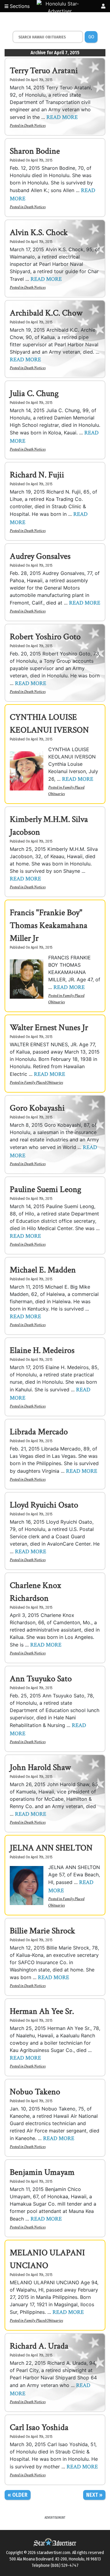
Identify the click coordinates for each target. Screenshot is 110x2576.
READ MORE (62, 117)
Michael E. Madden (43, 1270)
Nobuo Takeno (35, 2092)
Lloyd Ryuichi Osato (44, 1505)
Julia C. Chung (34, 393)
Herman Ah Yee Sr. (42, 2011)
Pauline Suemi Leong (46, 1189)
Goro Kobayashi (37, 1108)
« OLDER (18, 2495)
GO (91, 37)
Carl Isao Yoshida (39, 2427)
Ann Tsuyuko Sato (41, 1679)
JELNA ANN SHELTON (51, 1848)
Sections (19, 6)
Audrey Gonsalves (40, 556)
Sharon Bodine (35, 151)
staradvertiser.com (53, 2553)
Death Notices (35, 126)
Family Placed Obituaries (44, 1083)
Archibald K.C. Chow (46, 313)
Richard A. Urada (39, 2346)
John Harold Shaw (40, 1767)
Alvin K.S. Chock (39, 232)
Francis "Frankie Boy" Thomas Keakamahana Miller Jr (49, 925)
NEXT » (94, 2495)
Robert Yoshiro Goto (45, 637)
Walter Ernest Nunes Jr (49, 1028)
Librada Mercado (39, 1432)
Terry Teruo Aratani (44, 71)
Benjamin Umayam (42, 2172)
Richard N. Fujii (37, 475)
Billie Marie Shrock (42, 1931)
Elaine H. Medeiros (42, 1350)
